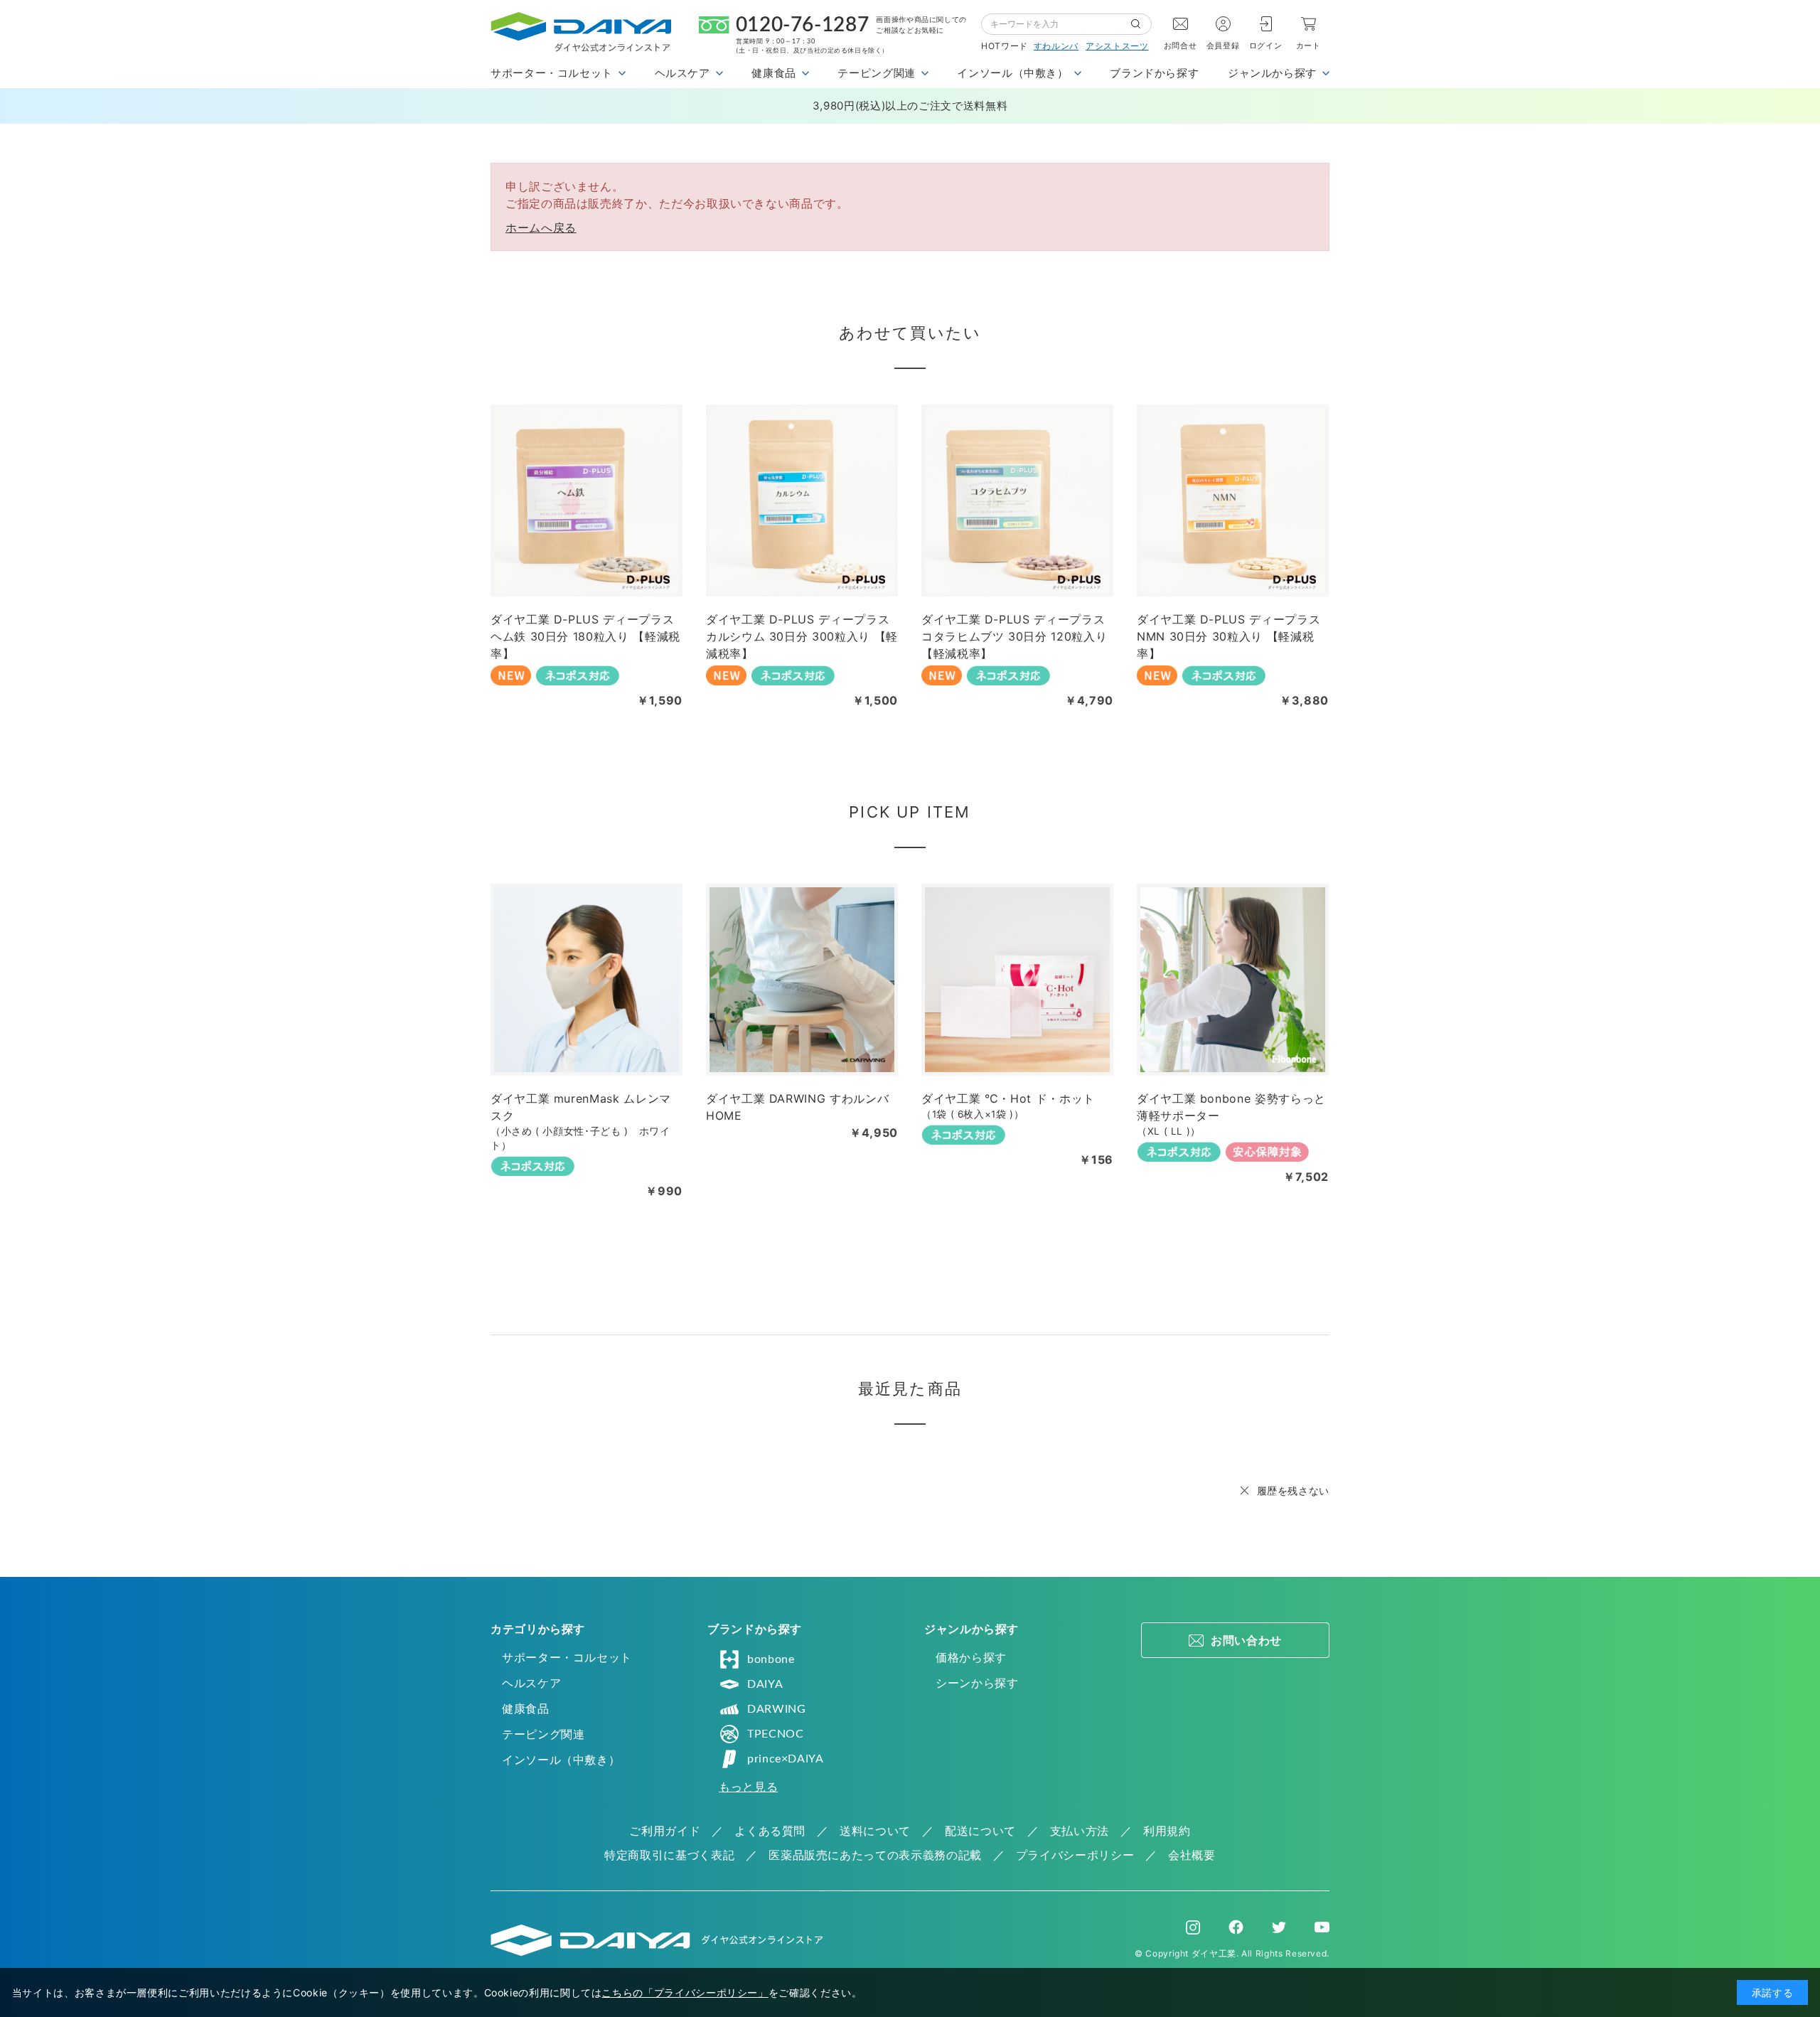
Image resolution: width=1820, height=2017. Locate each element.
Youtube (1322, 1927)
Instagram (1193, 1927)
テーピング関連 (543, 1734)
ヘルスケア (531, 1683)
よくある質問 (770, 1831)
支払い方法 (1080, 1831)
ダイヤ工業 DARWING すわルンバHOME (797, 1107)
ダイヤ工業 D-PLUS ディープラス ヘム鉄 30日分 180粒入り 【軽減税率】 (585, 636)
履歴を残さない (1293, 1491)
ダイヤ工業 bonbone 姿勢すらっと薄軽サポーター (1231, 1107)
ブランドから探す (1154, 73)
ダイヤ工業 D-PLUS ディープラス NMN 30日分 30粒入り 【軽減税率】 (1228, 636)
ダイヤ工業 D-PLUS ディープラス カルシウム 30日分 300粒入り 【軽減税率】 (802, 636)
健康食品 (526, 1708)
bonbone (771, 1659)
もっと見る (748, 1787)
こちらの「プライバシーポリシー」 (685, 1992)
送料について (875, 1831)
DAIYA (765, 1684)
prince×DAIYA (786, 1759)
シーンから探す (977, 1683)
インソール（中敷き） (561, 1760)
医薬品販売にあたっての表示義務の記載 (875, 1855)
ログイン (1266, 46)
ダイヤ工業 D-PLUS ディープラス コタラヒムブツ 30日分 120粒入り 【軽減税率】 (1014, 636)
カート (1308, 46)
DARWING (776, 1709)
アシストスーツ (1117, 46)
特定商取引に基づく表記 (669, 1855)
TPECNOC (775, 1734)
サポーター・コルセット (567, 1657)
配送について (980, 1831)
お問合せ (1181, 46)
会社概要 (1192, 1855)
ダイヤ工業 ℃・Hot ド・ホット (1008, 1098)
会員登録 (1223, 46)
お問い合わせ (1246, 1640)
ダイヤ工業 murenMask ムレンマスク (581, 1107)
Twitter (1279, 1927)
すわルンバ (1056, 46)
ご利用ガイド (665, 1831)
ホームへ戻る (541, 228)
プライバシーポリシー (1075, 1855)
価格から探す (971, 1657)
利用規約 (1167, 1831)
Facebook (1236, 1927)
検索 (1141, 24)
